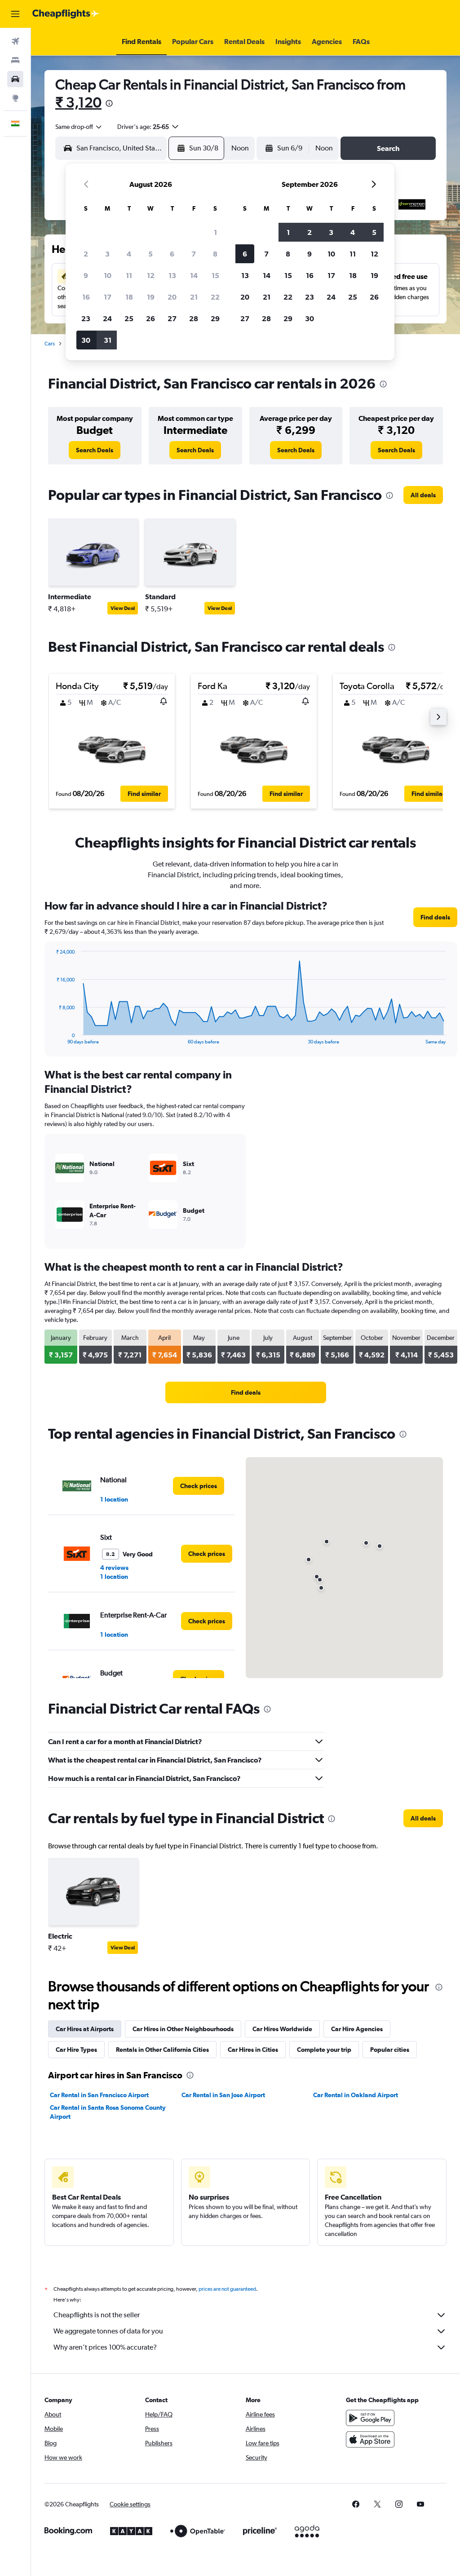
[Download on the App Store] (370, 2439)
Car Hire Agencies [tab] (357, 2029)
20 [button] (172, 297)
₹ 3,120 (78, 102)
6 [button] (172, 254)
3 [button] (107, 254)
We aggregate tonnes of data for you (108, 2331)
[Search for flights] (15, 41)
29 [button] (215, 318)
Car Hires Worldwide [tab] (282, 2029)
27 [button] (172, 318)
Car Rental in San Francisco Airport (99, 2095)
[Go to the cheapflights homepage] (66, 14)
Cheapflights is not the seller (97, 2315)
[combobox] (79, 127)
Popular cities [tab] (390, 2050)
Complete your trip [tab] (324, 2050)
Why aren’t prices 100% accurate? (105, 2347)
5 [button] (150, 254)
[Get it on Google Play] (370, 2418)
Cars (50, 344)
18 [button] (129, 297)
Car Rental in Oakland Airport (356, 2095)
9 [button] (86, 275)
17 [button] (108, 297)
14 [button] (194, 275)
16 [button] (86, 297)
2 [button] (86, 254)
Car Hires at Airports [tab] (85, 2029)
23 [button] (86, 318)
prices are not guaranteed (227, 2289)
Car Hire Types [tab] (76, 2050)
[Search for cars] (15, 79)
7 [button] (194, 254)
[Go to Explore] (15, 98)
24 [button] (107, 318)
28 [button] (194, 318)
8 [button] (215, 254)
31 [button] (108, 340)
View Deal (123, 608)
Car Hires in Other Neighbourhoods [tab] (183, 2029)
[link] (95, 450)
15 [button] (215, 275)
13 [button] (172, 275)
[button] (15, 14)
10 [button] (108, 275)
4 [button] (129, 254)
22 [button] (215, 297)
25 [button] (129, 318)
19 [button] (151, 297)
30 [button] (86, 340)
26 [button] (150, 318)
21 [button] (194, 297)
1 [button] (215, 232)
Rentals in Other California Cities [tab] (162, 2050)
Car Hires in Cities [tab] (253, 2050)
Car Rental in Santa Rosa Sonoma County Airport (108, 2112)
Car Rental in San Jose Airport (223, 2095)
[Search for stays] (15, 60)
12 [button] (151, 275)
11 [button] (129, 275)
